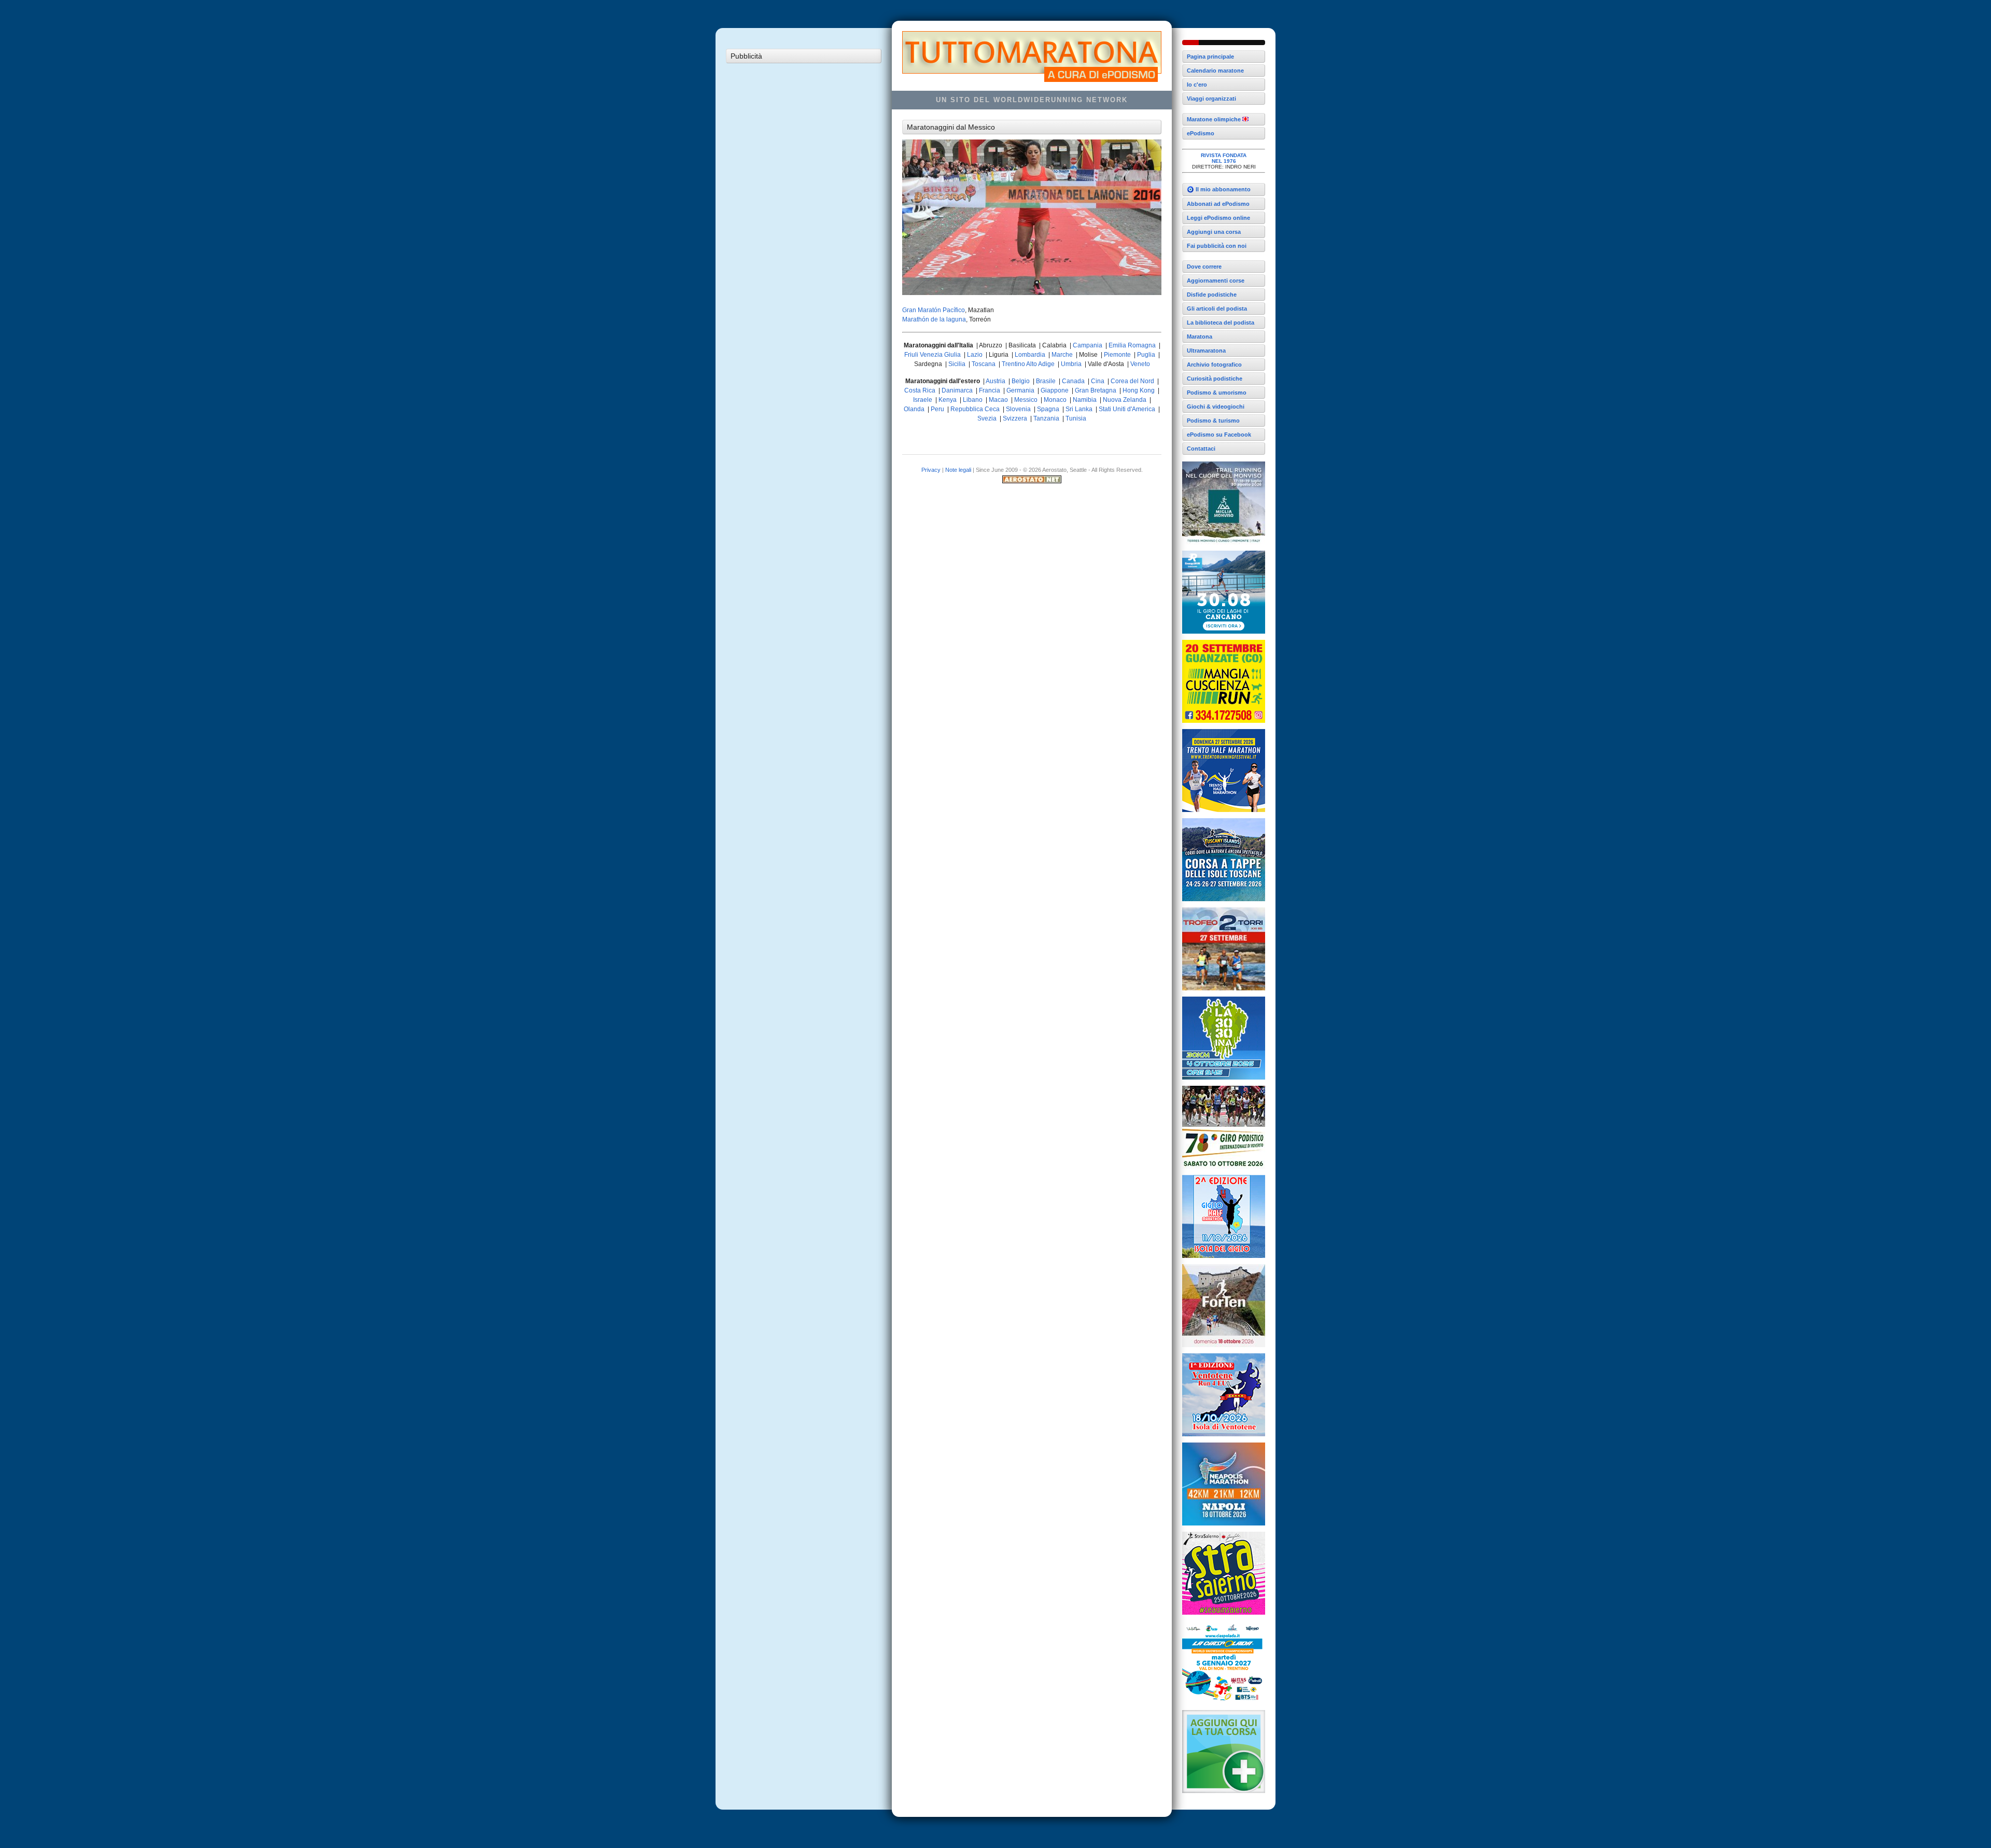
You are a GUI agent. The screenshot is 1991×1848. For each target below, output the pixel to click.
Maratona (1200, 337)
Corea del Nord (1132, 381)
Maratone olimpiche (1215, 119)
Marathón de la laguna (934, 319)
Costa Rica (920, 390)
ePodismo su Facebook (1219, 435)
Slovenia (1018, 409)
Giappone (1055, 390)
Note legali (958, 470)
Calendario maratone (1215, 71)
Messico (1026, 400)
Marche (1062, 355)
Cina (1098, 381)
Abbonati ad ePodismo (1218, 204)
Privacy (931, 470)
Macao (998, 400)
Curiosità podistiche (1215, 379)
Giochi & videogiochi (1216, 407)
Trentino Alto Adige (1028, 364)
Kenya (948, 400)
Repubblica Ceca (975, 409)
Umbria (1071, 364)
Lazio (975, 355)
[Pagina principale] (1224, 43)
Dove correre (1204, 267)
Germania (1020, 390)
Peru (937, 409)
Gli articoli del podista (1217, 309)
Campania (1088, 345)
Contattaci (1201, 449)
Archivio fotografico (1214, 365)
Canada (1073, 381)
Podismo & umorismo (1217, 393)
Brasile (1046, 381)
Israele (923, 400)
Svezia (987, 418)
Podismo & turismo (1213, 421)
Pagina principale (1210, 57)
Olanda (914, 409)
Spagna (1048, 409)
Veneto (1140, 364)
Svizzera (1015, 418)
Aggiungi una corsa (1214, 232)
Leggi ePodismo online (1218, 218)
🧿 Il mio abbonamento (1219, 189)
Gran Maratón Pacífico (934, 310)
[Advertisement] (804, 224)
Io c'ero (1197, 85)
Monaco (1055, 400)
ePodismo (1201, 133)
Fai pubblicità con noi (1217, 246)
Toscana (984, 364)
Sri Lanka (1079, 409)
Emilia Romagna (1132, 345)
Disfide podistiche (1212, 295)
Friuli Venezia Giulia (933, 355)
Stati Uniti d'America (1127, 409)
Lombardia (1030, 355)
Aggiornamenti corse (1216, 281)
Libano (973, 400)
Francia (990, 390)
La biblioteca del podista (1221, 323)
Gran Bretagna (1096, 390)
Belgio (1021, 381)
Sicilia (957, 364)
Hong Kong (1139, 390)
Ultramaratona (1206, 351)
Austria (995, 381)
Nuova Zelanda (1125, 400)
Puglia (1146, 355)
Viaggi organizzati (1211, 99)
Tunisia (1076, 418)
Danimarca (957, 390)
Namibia (1085, 400)
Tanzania (1046, 418)
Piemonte (1117, 355)
